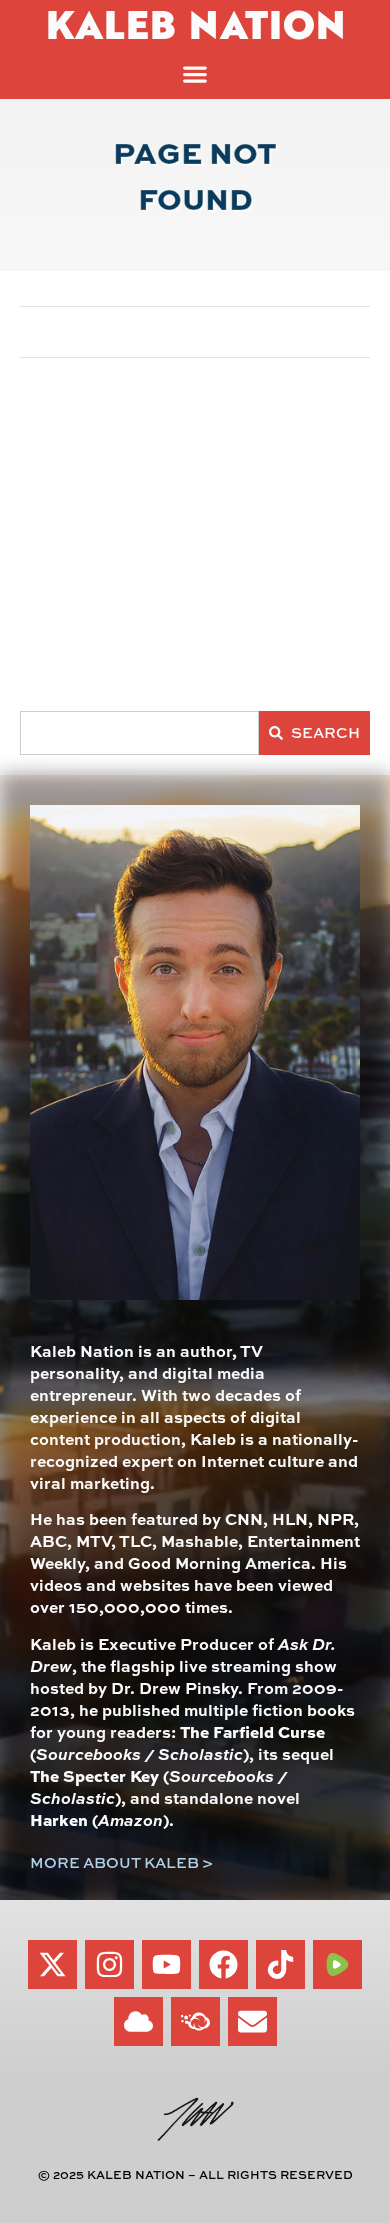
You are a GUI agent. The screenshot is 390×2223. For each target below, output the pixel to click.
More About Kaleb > (121, 1862)
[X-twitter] (52, 1964)
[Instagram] (109, 1964)
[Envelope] (252, 2021)
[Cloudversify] (195, 2021)
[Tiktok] (280, 1964)
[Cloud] (138, 2021)
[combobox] (139, 733)
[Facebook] (223, 1964)
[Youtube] (166, 1964)
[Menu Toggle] (195, 74)
